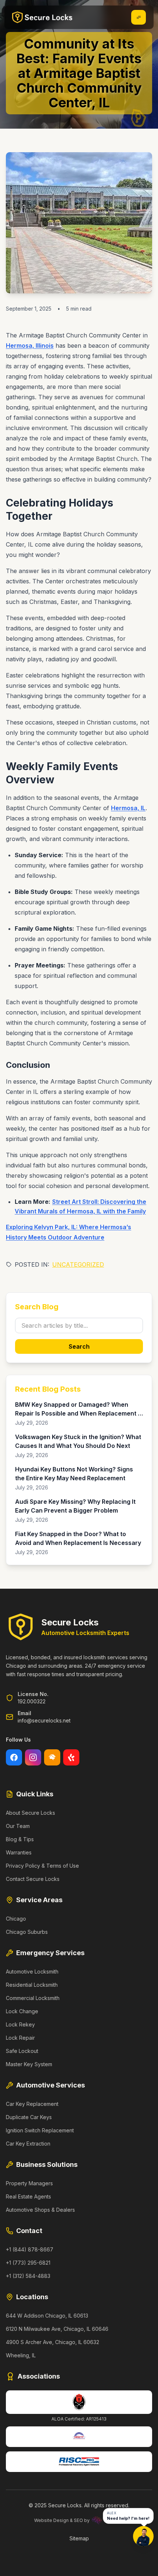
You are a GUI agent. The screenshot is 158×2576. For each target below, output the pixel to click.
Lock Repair (20, 2038)
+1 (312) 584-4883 (28, 2276)
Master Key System (29, 2064)
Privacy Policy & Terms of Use (42, 1866)
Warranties (19, 1852)
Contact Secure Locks (33, 1879)
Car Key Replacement (32, 2104)
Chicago (16, 1919)
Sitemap (79, 2538)
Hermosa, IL (128, 808)
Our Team (18, 1826)
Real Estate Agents (28, 2196)
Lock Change (22, 2011)
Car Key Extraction (28, 2144)
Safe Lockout (22, 2051)
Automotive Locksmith (32, 1972)
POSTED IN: (32, 1264)
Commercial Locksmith (33, 1998)
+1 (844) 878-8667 (30, 2249)
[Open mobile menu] (139, 17)
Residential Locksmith (32, 1985)
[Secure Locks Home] (42, 17)
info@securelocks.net (44, 1720)
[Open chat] (143, 2536)
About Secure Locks (30, 1813)
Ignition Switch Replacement (40, 2130)
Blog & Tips (20, 1839)
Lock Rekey (20, 2024)
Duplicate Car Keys (29, 2117)
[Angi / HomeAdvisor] (52, 1757)
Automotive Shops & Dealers (40, 2210)
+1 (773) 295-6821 (28, 2263)
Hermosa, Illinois (30, 346)
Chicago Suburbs (27, 1932)
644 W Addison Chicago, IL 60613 (47, 2316)
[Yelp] (71, 1757)
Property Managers (29, 2183)
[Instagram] (33, 1757)
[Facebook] (14, 1757)
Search (79, 1346)
